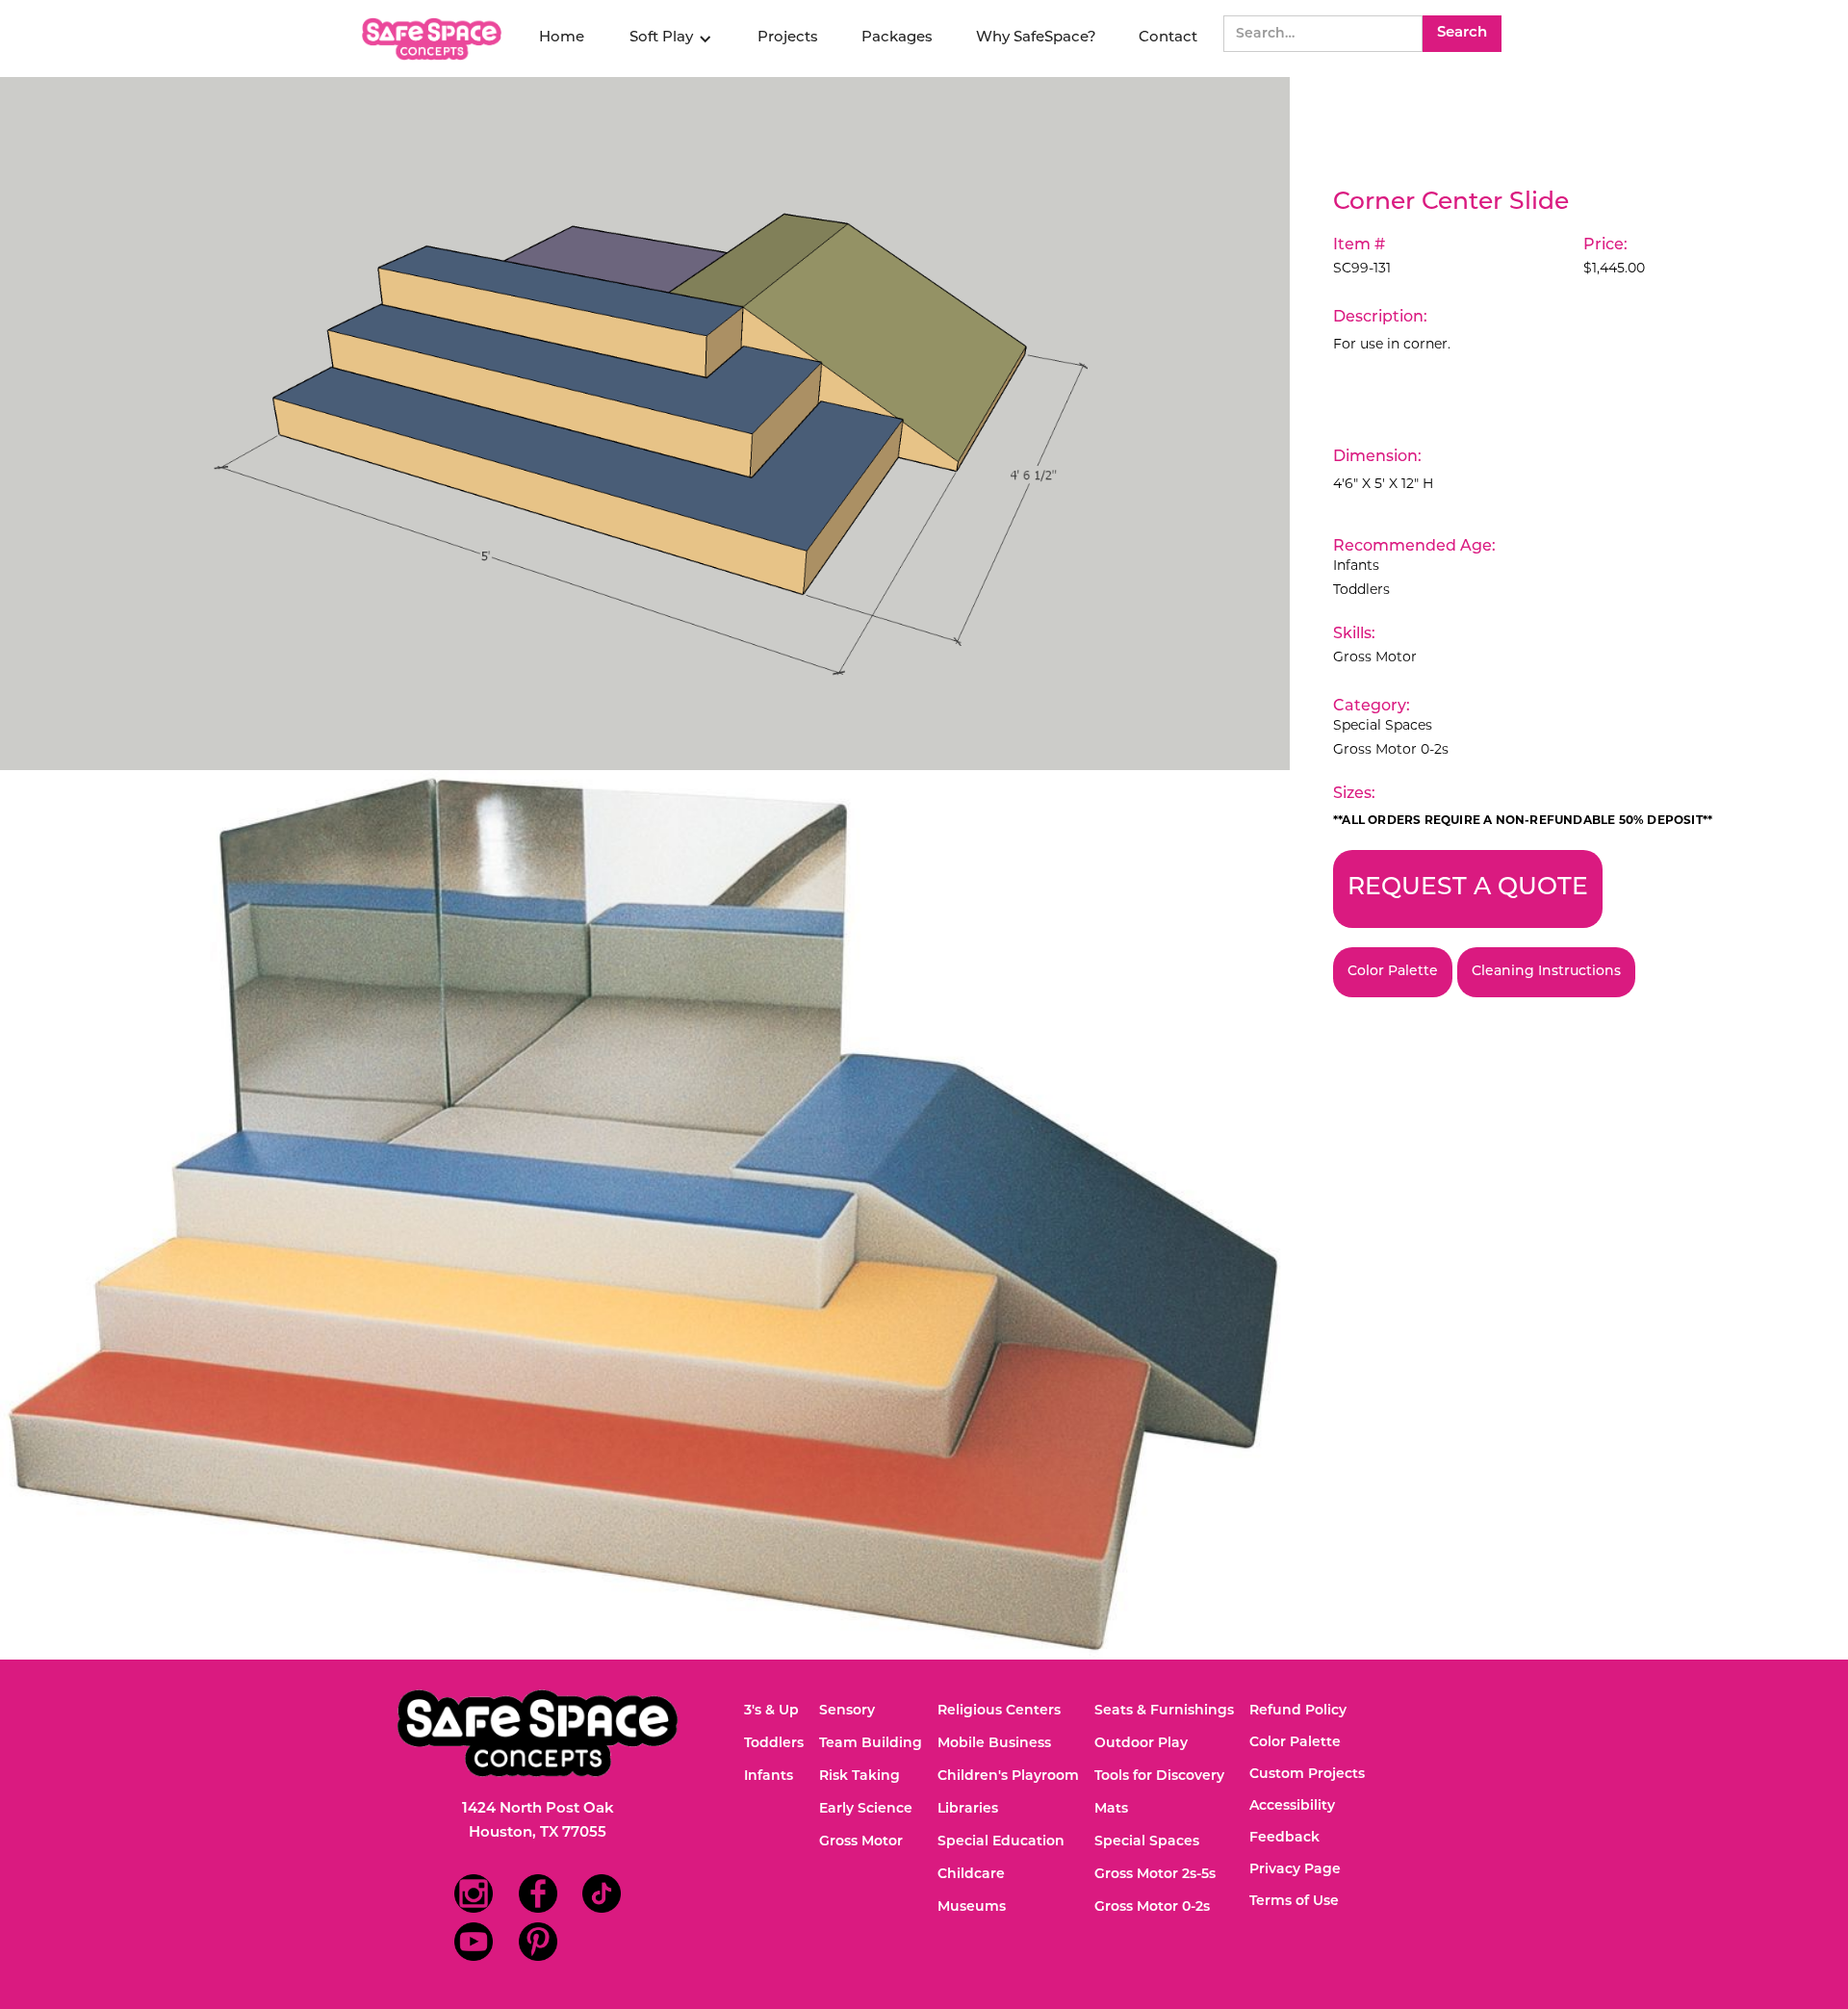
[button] (671, 39)
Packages (897, 38)
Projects (788, 38)
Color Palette (1393, 972)
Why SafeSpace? (1036, 38)
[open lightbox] (645, 424)
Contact (1168, 38)
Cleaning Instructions (1546, 972)
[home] (434, 39)
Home (562, 38)
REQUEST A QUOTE (1468, 888)
